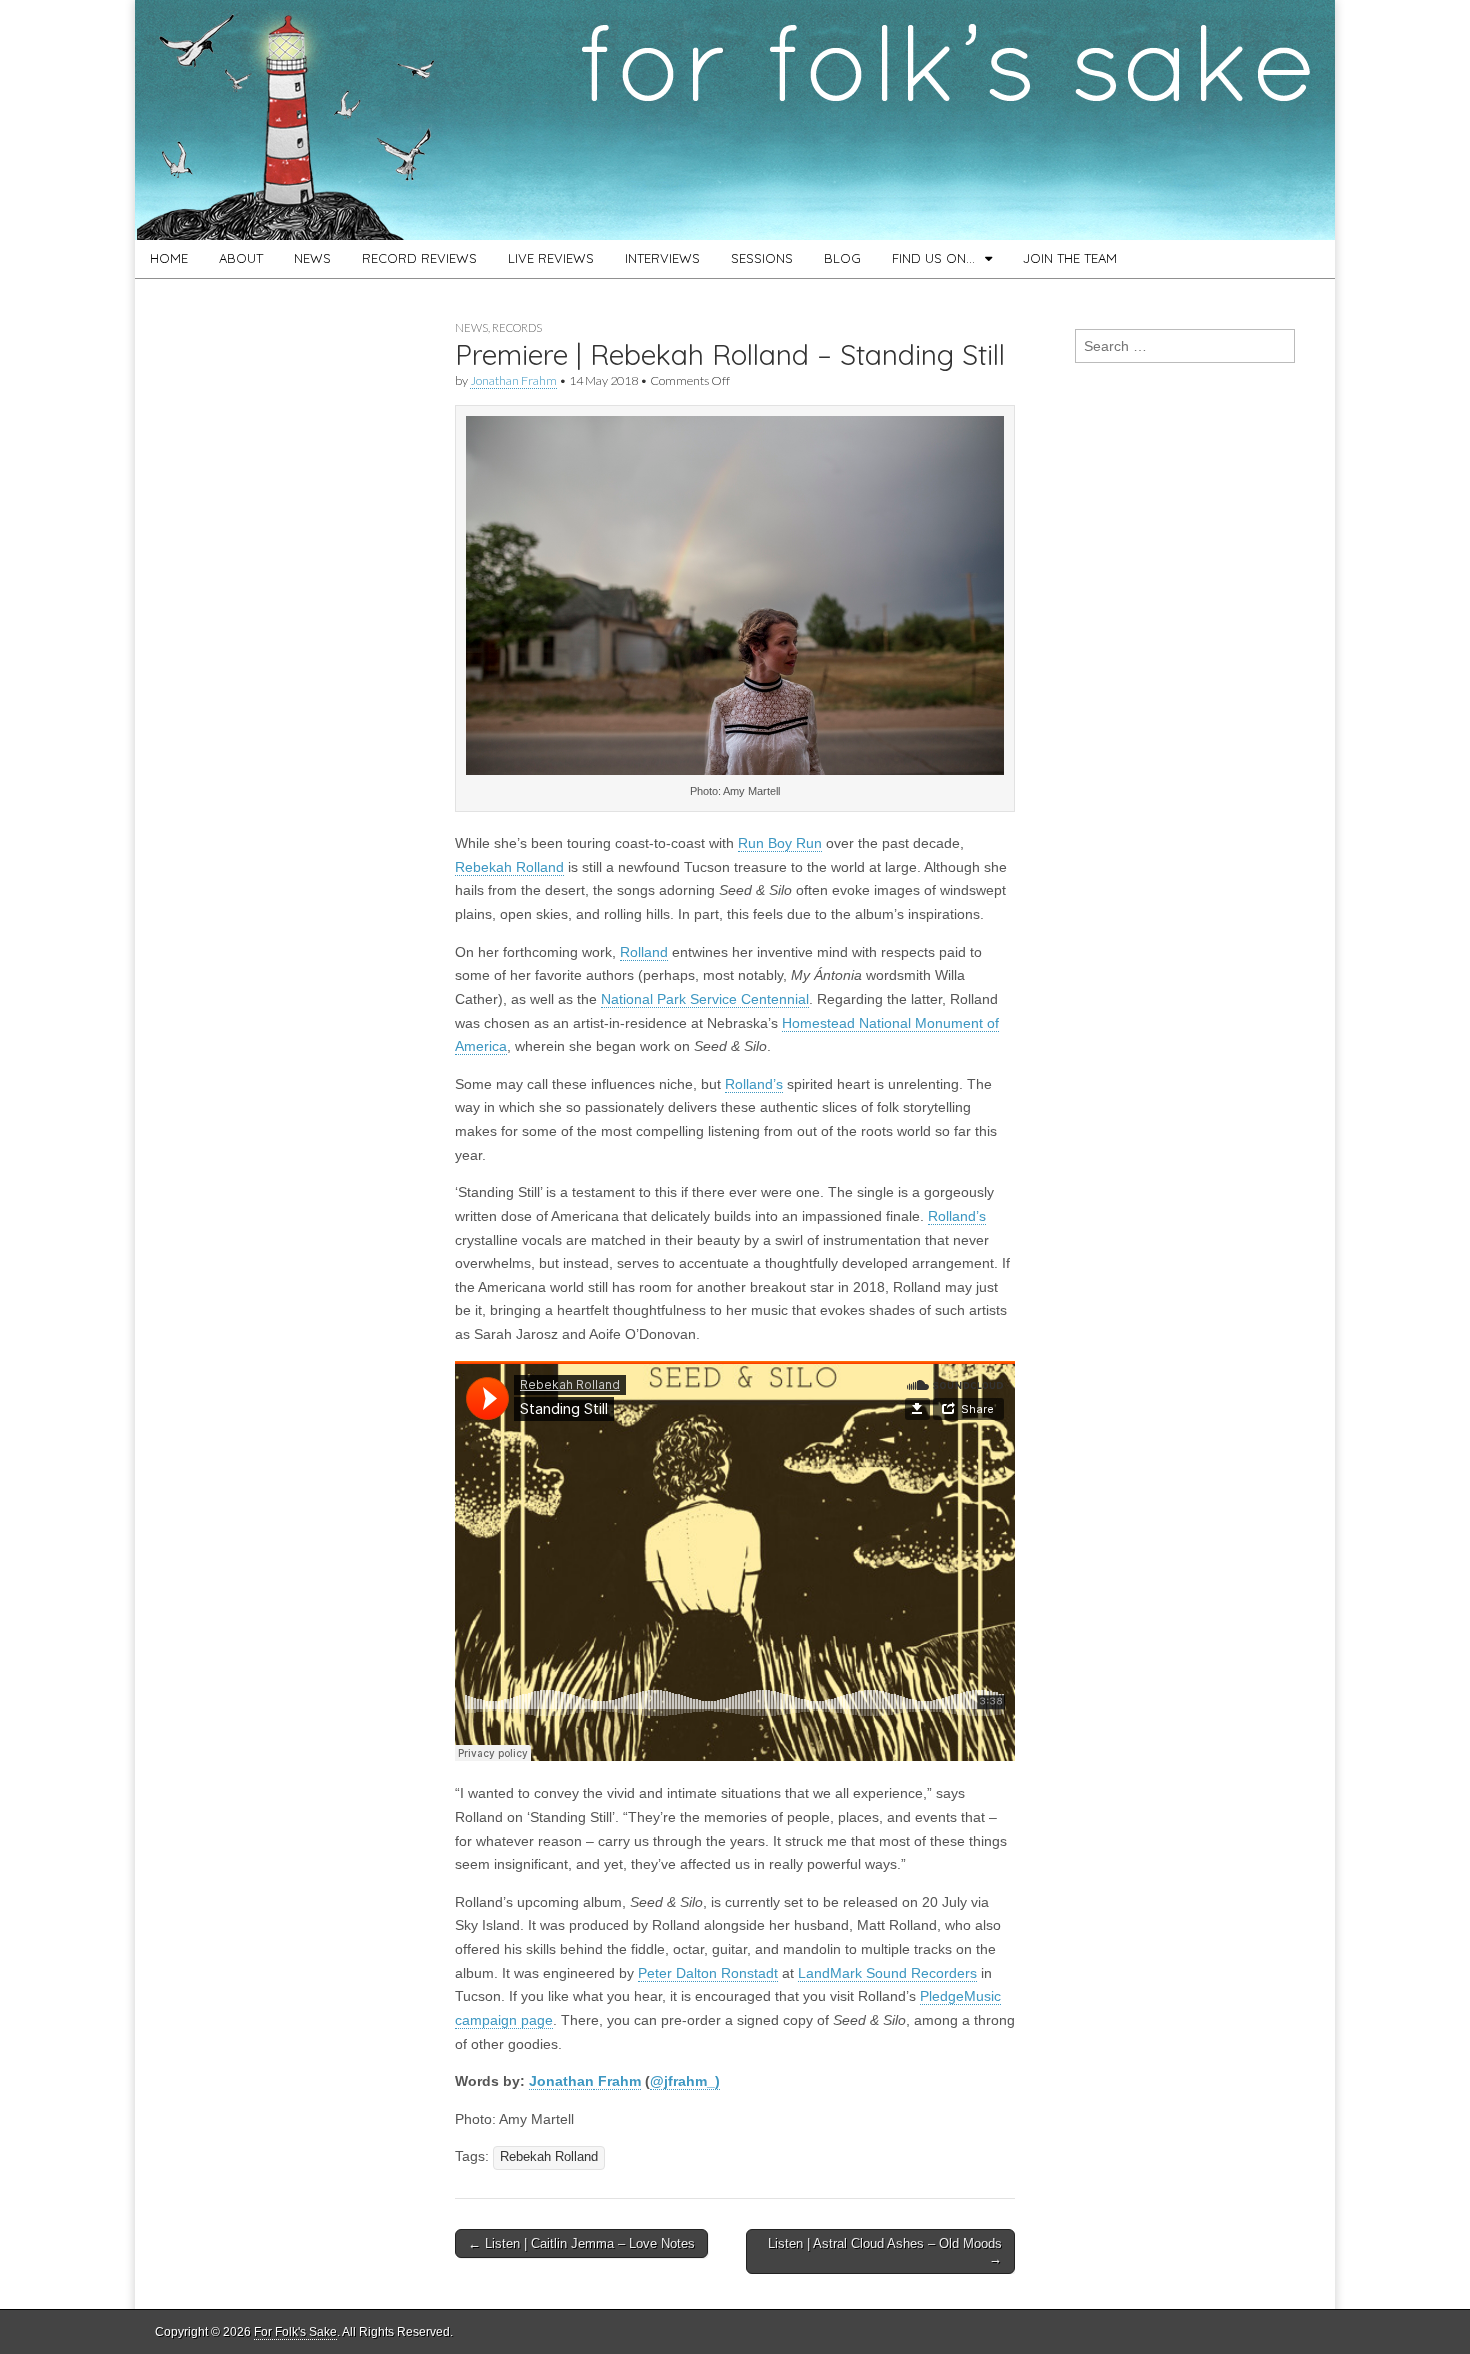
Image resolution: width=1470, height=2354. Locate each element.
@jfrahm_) (685, 2081)
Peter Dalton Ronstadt (708, 1973)
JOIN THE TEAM (1070, 258)
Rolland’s (754, 1084)
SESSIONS (762, 258)
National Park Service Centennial (705, 999)
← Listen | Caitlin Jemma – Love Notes (581, 2243)
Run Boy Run (780, 843)
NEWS (312, 258)
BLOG (842, 258)
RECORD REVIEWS (419, 258)
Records (517, 327)
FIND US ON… (933, 258)
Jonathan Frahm (513, 380)
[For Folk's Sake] (735, 120)
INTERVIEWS (662, 258)
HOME (169, 258)
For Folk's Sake (295, 2332)
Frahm (617, 2081)
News (471, 327)
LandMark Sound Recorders (887, 1973)
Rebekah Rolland (509, 867)
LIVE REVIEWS (551, 258)
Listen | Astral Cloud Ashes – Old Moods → (885, 2251)
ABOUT (241, 258)
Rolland (644, 952)
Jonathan (561, 2081)
